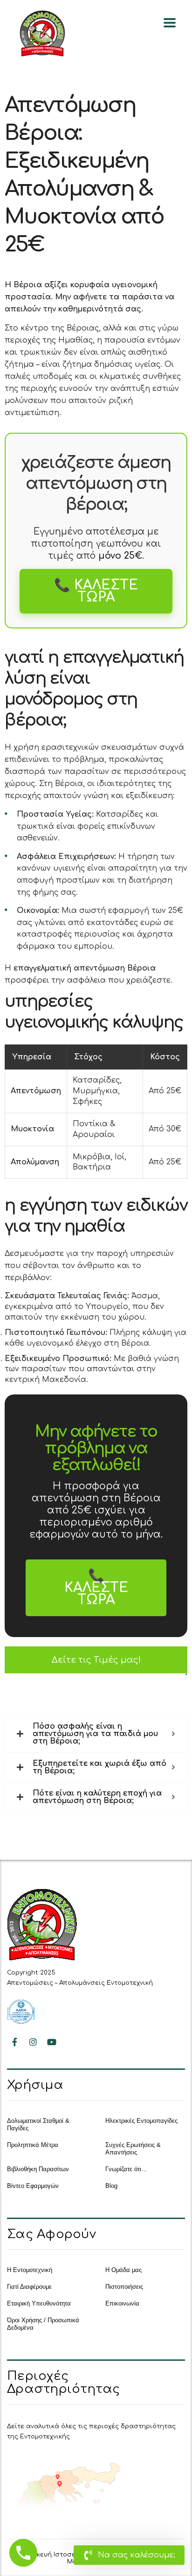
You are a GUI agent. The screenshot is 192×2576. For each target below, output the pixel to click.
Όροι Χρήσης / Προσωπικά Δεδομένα (43, 2324)
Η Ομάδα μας (123, 2270)
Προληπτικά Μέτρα (33, 2145)
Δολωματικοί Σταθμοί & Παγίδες (38, 2124)
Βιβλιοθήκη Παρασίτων (38, 2169)
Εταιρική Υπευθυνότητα (39, 2303)
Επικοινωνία (122, 2303)
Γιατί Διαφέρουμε (29, 2287)
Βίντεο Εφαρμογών (33, 2186)
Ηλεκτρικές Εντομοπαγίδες (141, 2121)
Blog (111, 2186)
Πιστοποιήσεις (124, 2287)
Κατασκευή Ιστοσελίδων (56, 2555)
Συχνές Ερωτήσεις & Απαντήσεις (133, 2149)
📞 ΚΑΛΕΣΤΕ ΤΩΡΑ (96, 591)
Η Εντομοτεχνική (30, 2270)
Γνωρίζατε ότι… (126, 2169)
